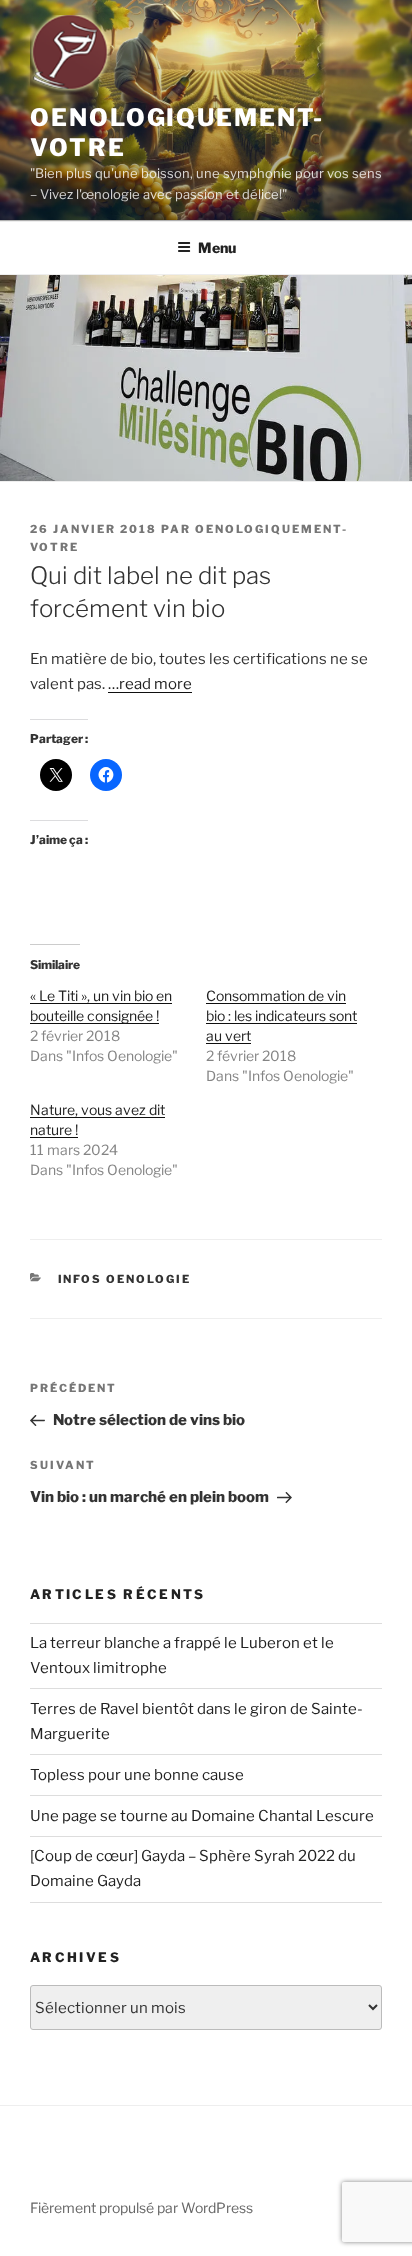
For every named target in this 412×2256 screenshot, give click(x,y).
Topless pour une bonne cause (137, 1775)
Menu (217, 247)
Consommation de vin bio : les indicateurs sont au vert (281, 1015)
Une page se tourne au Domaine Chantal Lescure (202, 1816)
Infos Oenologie (125, 1279)
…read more (150, 684)
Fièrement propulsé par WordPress (141, 2207)
